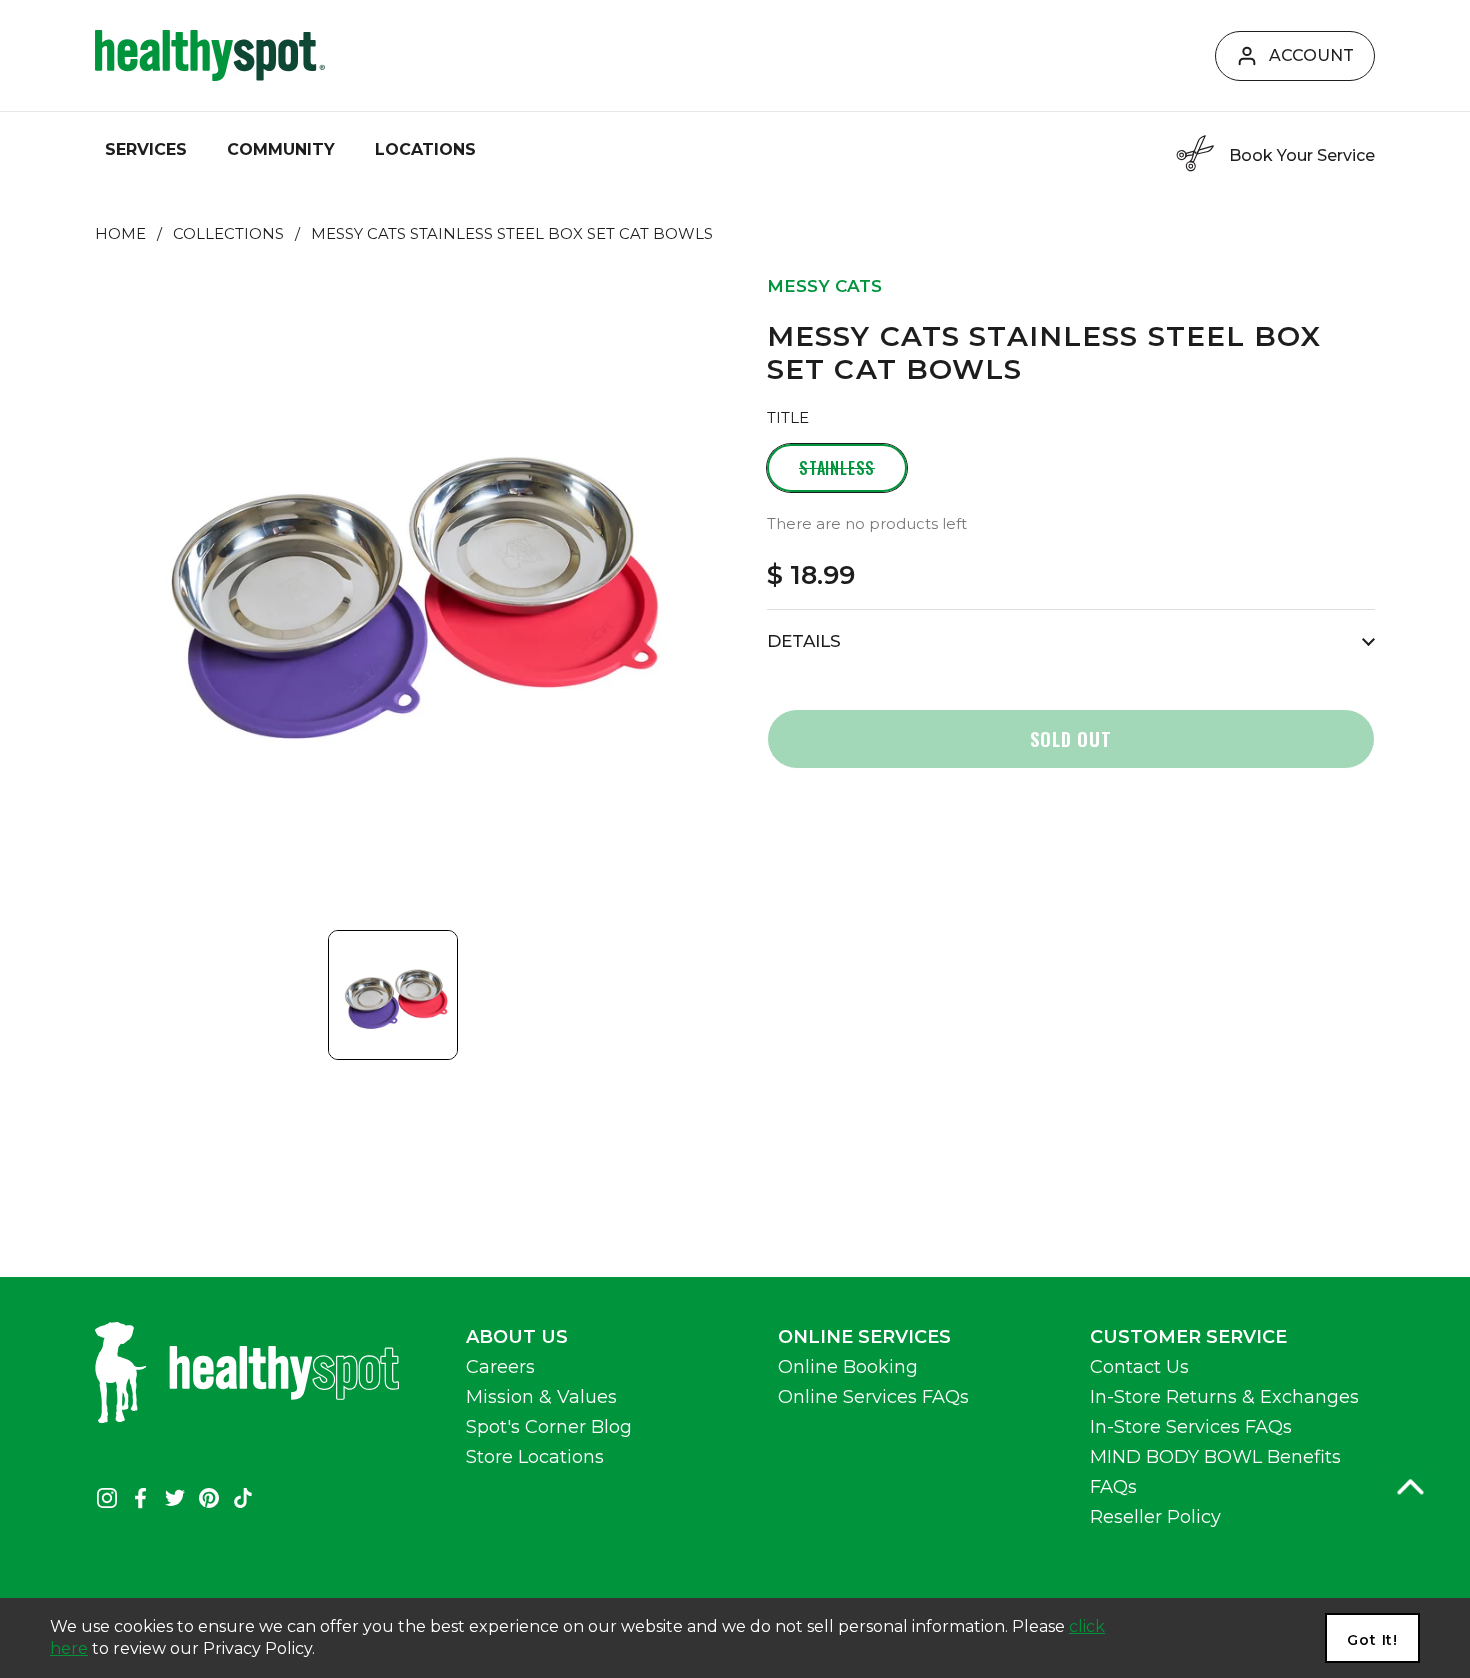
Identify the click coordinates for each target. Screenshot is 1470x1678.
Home (120, 234)
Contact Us (1139, 1367)
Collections (228, 234)
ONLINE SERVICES (864, 1337)
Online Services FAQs (873, 1397)
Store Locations (535, 1457)
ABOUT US (517, 1337)
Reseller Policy (1155, 1517)
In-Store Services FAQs (1191, 1427)
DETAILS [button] (804, 641)
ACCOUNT (1311, 55)
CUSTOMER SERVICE (1188, 1337)
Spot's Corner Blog (549, 1427)
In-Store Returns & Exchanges (1224, 1397)
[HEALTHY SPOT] (210, 55)
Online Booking (848, 1367)
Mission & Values (541, 1397)
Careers (500, 1367)
